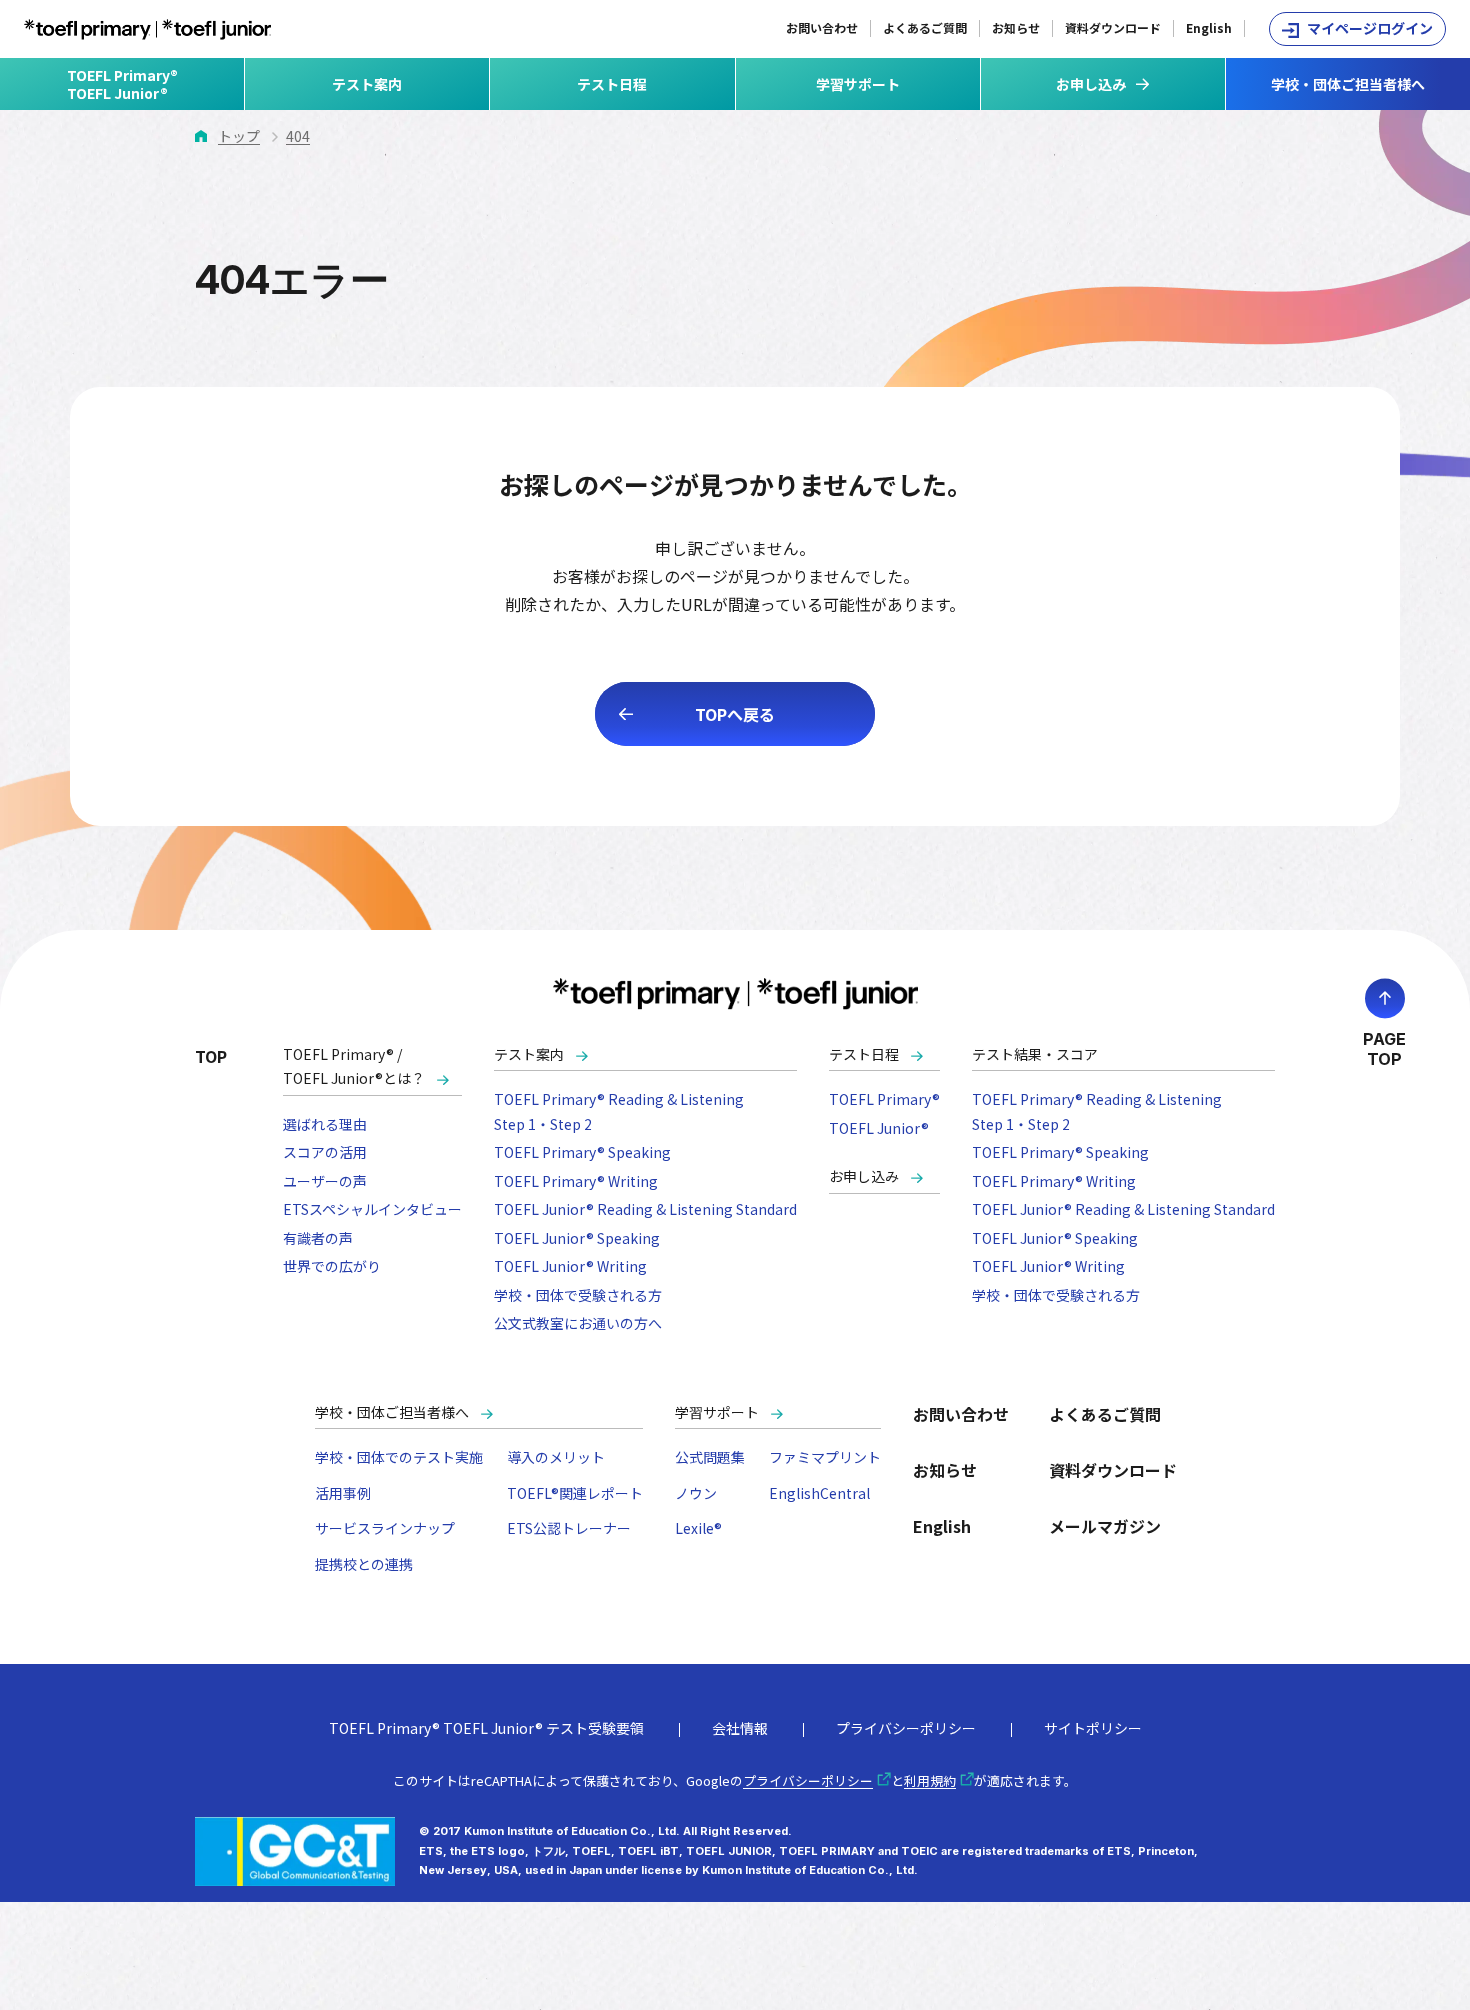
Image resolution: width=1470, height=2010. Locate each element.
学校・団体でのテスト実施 (399, 1457)
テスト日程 (612, 84)
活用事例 (343, 1493)
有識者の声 (318, 1238)
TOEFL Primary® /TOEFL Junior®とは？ (354, 1066)
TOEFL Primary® (884, 1099)
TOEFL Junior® (879, 1128)
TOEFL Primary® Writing (576, 1181)
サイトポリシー (1093, 1728)
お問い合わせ (822, 27)
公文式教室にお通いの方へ (578, 1323)
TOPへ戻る (735, 714)
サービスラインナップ (385, 1528)
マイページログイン (1370, 28)
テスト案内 (367, 84)
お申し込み (864, 1176)
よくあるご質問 (925, 27)
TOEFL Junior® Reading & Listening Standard (645, 1209)
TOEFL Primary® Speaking (582, 1152)
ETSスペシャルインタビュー (372, 1209)
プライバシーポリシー (906, 1728)
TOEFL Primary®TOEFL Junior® (122, 84)
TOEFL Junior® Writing (570, 1266)
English (1209, 27)
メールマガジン (1105, 1526)
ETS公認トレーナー (569, 1528)
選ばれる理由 (325, 1124)
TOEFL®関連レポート (575, 1493)
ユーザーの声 (325, 1181)
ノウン (696, 1493)
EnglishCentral (819, 1493)
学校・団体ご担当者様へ (1348, 84)
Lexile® (698, 1528)
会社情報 (740, 1728)
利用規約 (930, 1780)
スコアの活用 (325, 1152)
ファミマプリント (825, 1457)
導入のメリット (556, 1457)
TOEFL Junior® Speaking (577, 1238)
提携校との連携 (364, 1564)
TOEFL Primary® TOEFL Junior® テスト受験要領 (486, 1728)
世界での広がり (332, 1266)
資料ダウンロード (1113, 27)
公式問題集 (710, 1457)
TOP (211, 1056)
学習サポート (858, 84)
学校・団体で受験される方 (578, 1295)
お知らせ (1016, 27)
